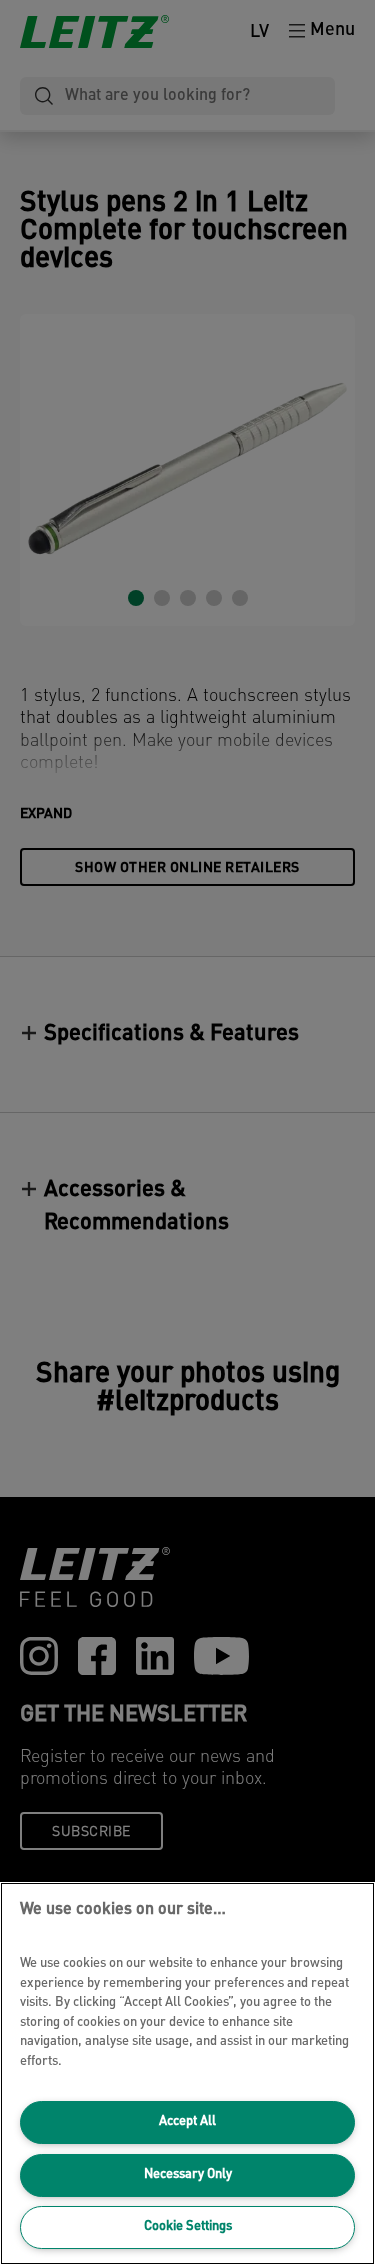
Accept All (187, 2121)
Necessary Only (188, 2174)
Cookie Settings (188, 2226)
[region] (187, 2073)
